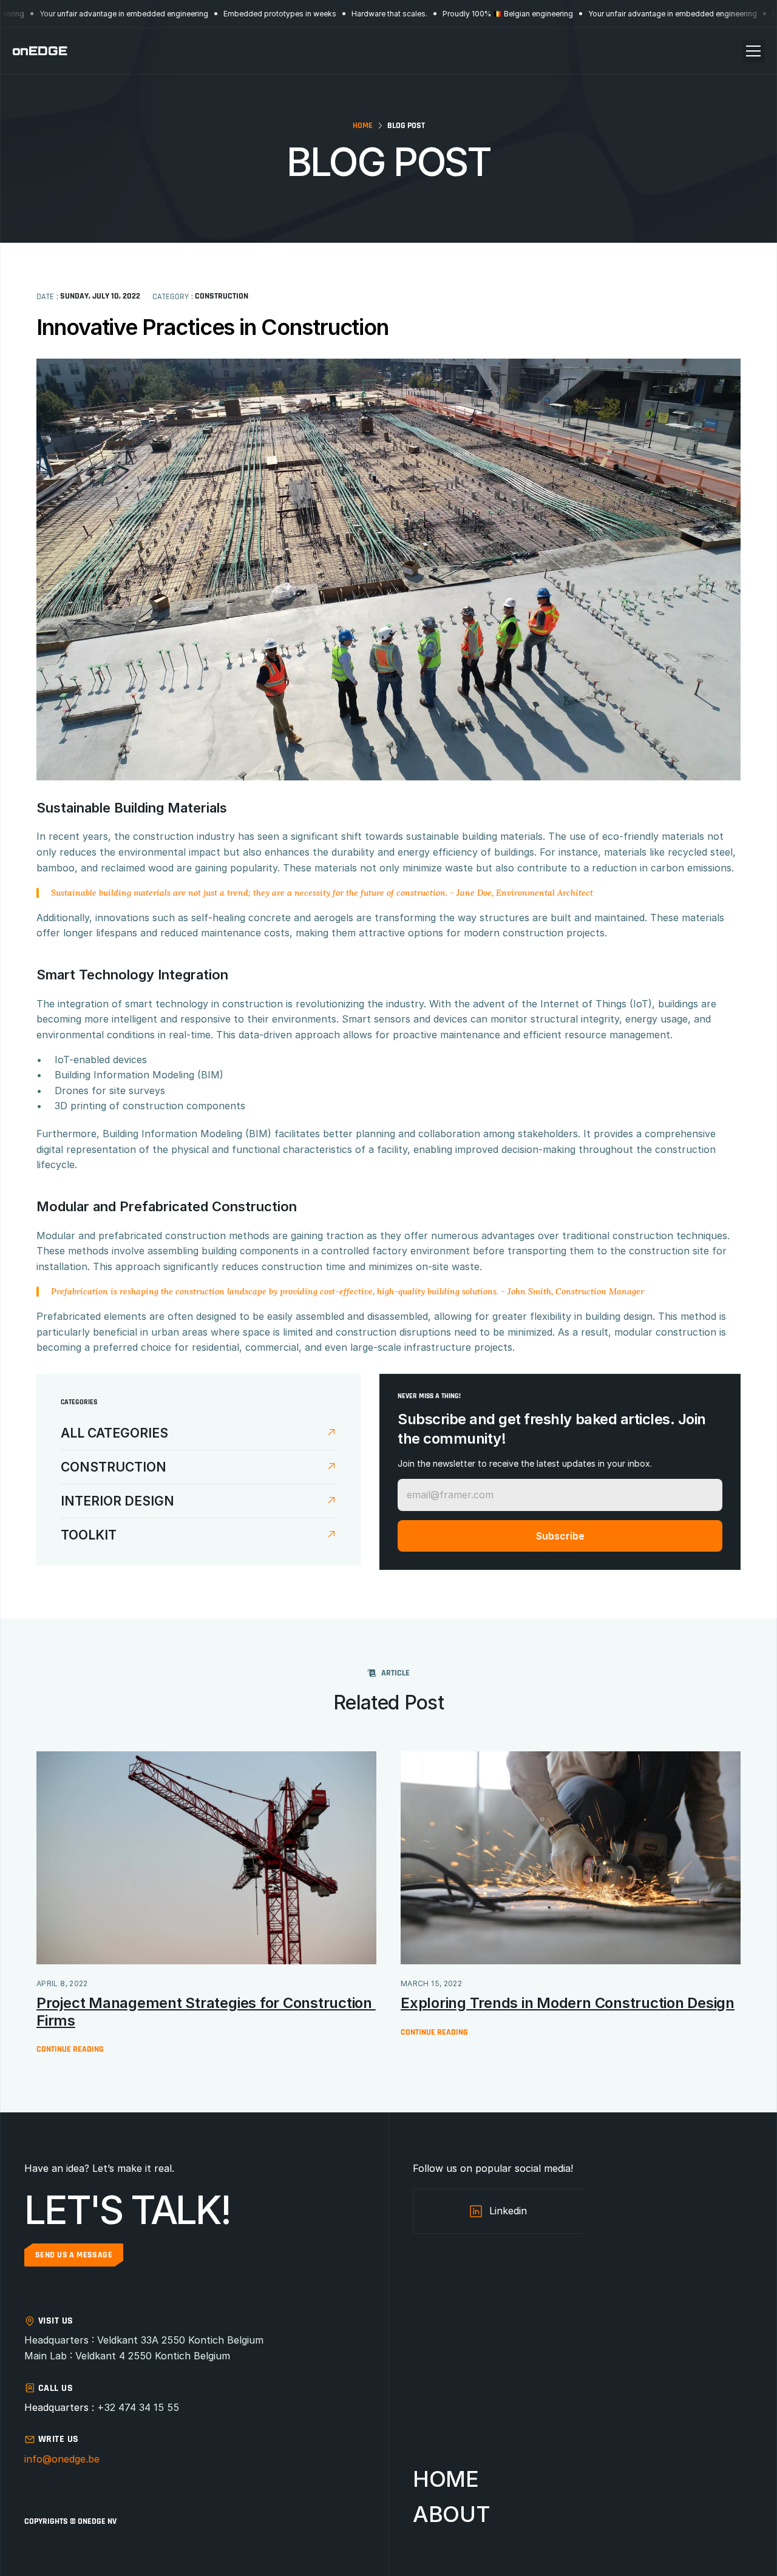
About (451, 2514)
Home (363, 126)
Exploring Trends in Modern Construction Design (568, 2003)
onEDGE (40, 51)
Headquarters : (61, 2407)
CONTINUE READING (70, 2049)
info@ (38, 2459)
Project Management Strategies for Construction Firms (206, 2012)
